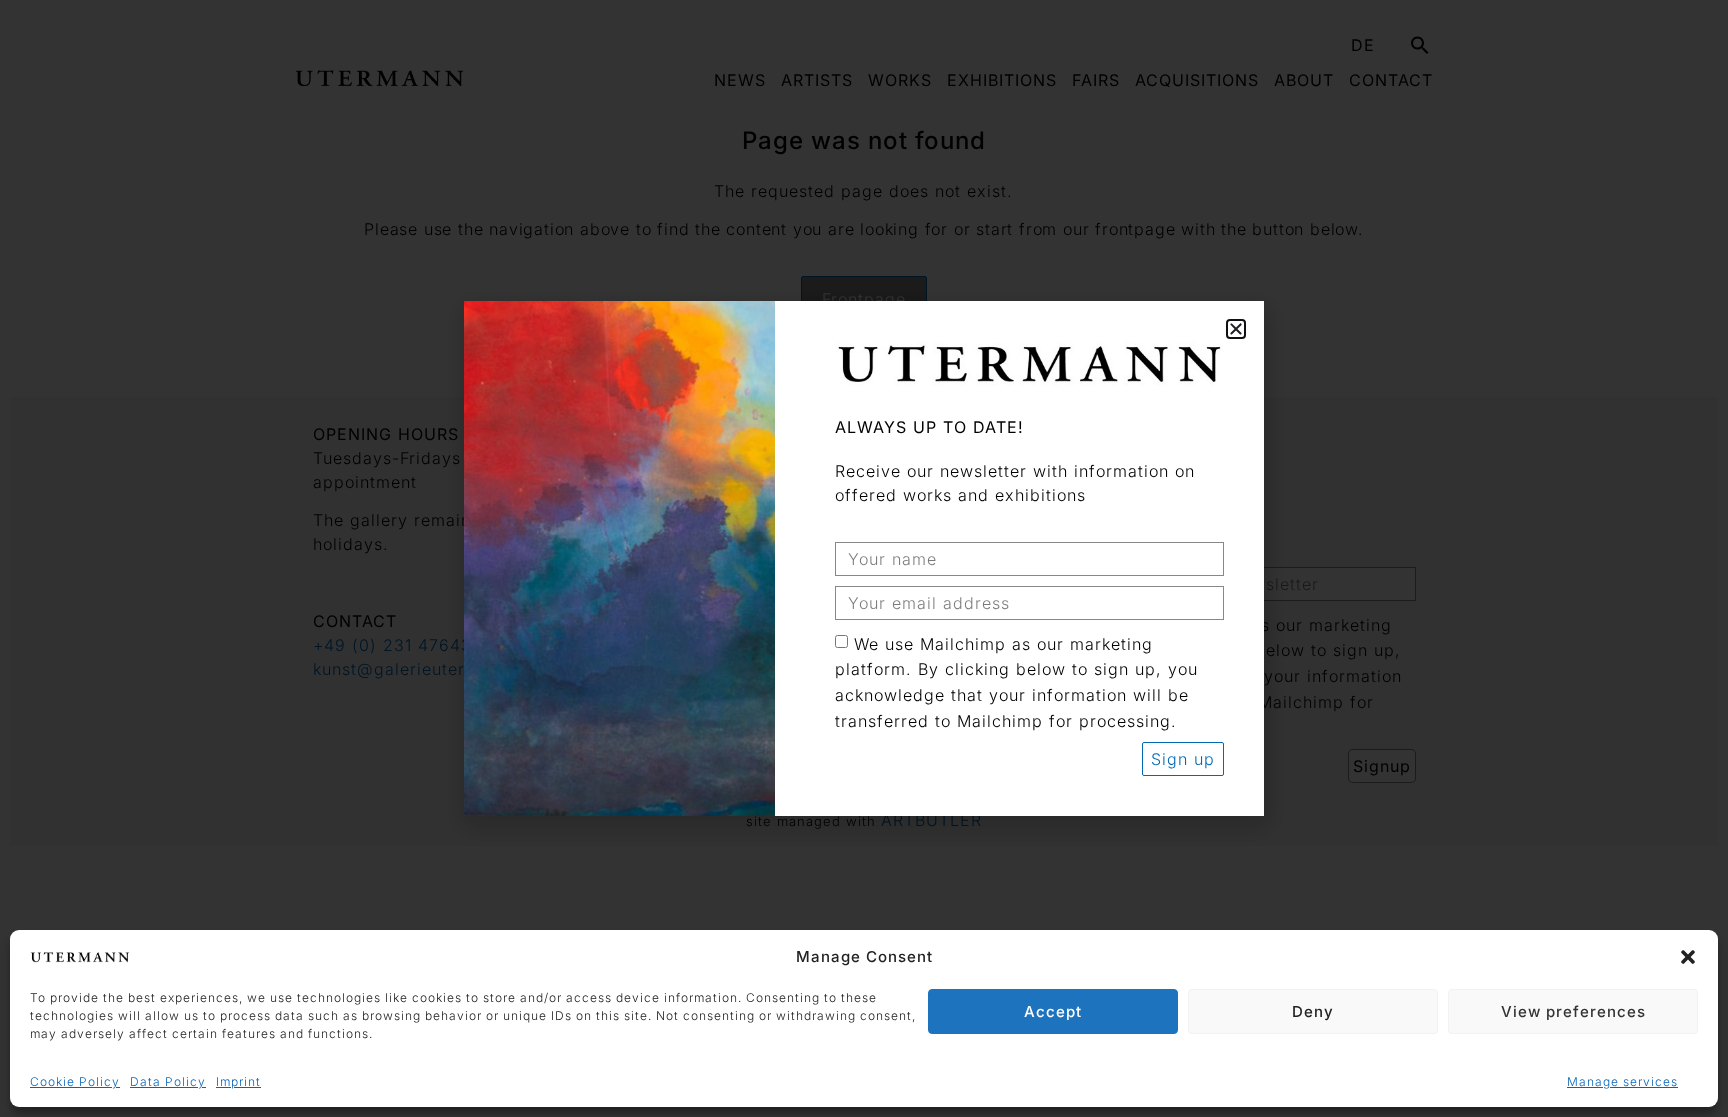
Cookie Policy (75, 1081)
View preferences (1573, 1011)
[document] (864, 558)
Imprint (238, 1081)
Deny (1313, 1011)
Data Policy (168, 1081)
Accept (1053, 1011)
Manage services (1622, 1081)
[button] (1688, 957)
